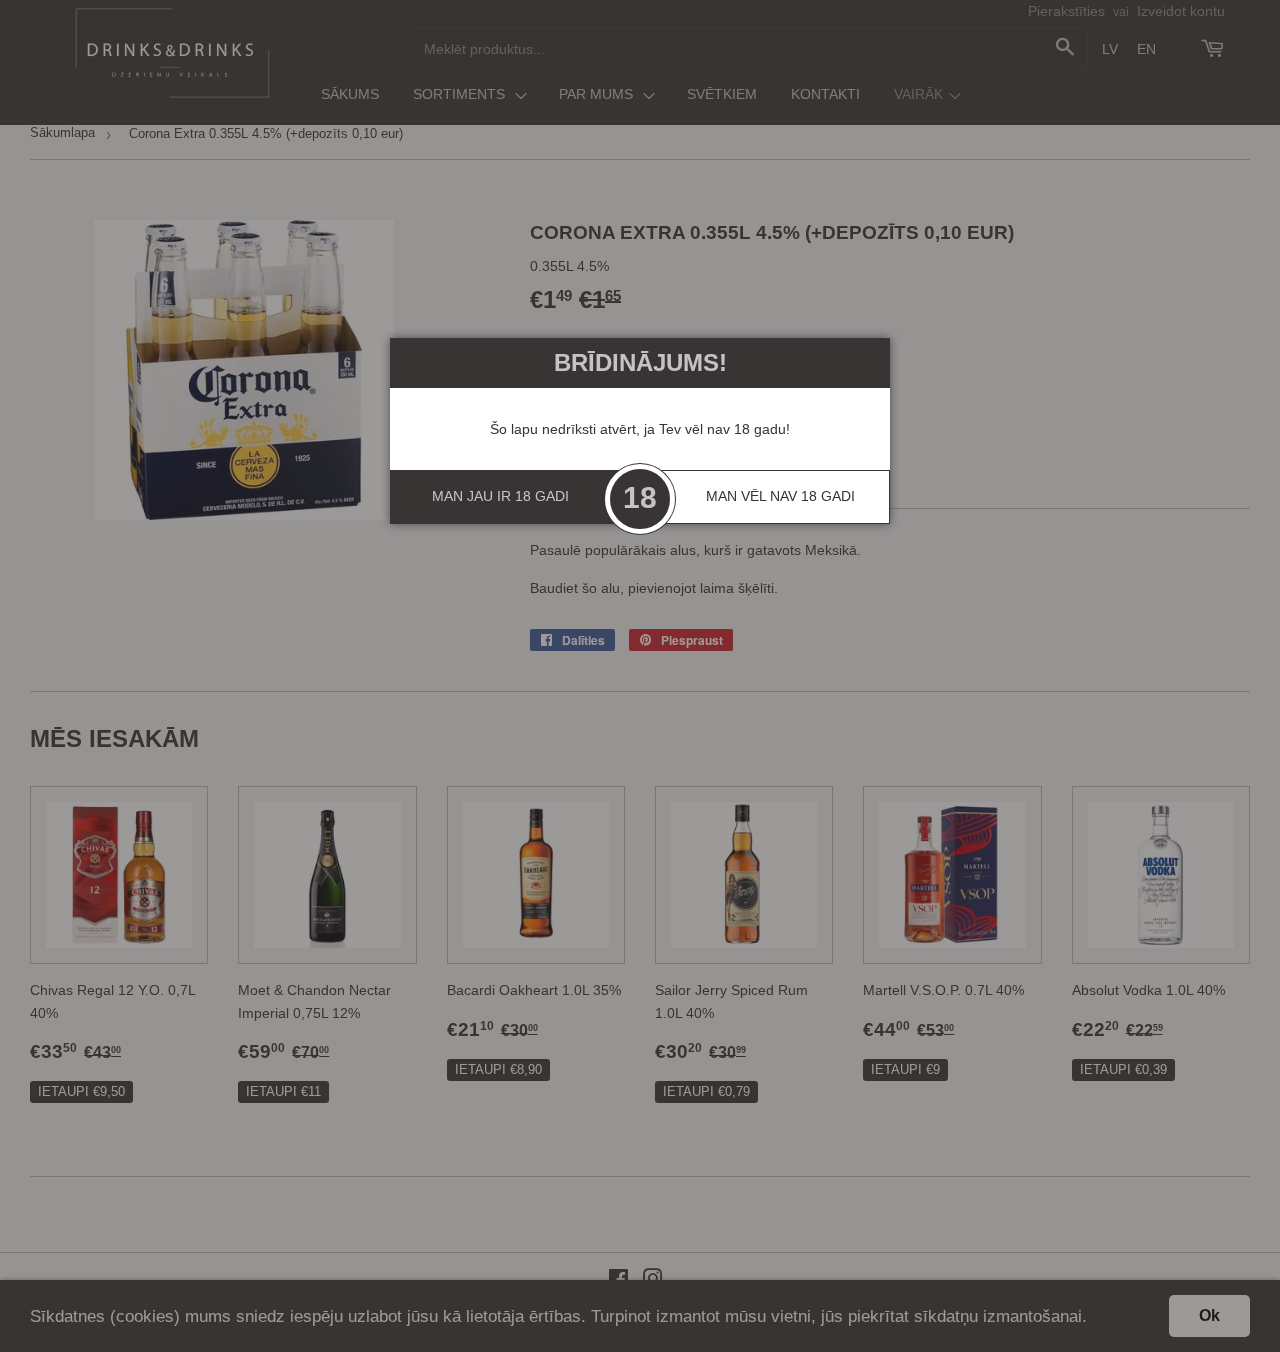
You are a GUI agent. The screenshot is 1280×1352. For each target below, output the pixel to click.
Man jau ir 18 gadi (500, 496)
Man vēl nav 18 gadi (780, 496)
